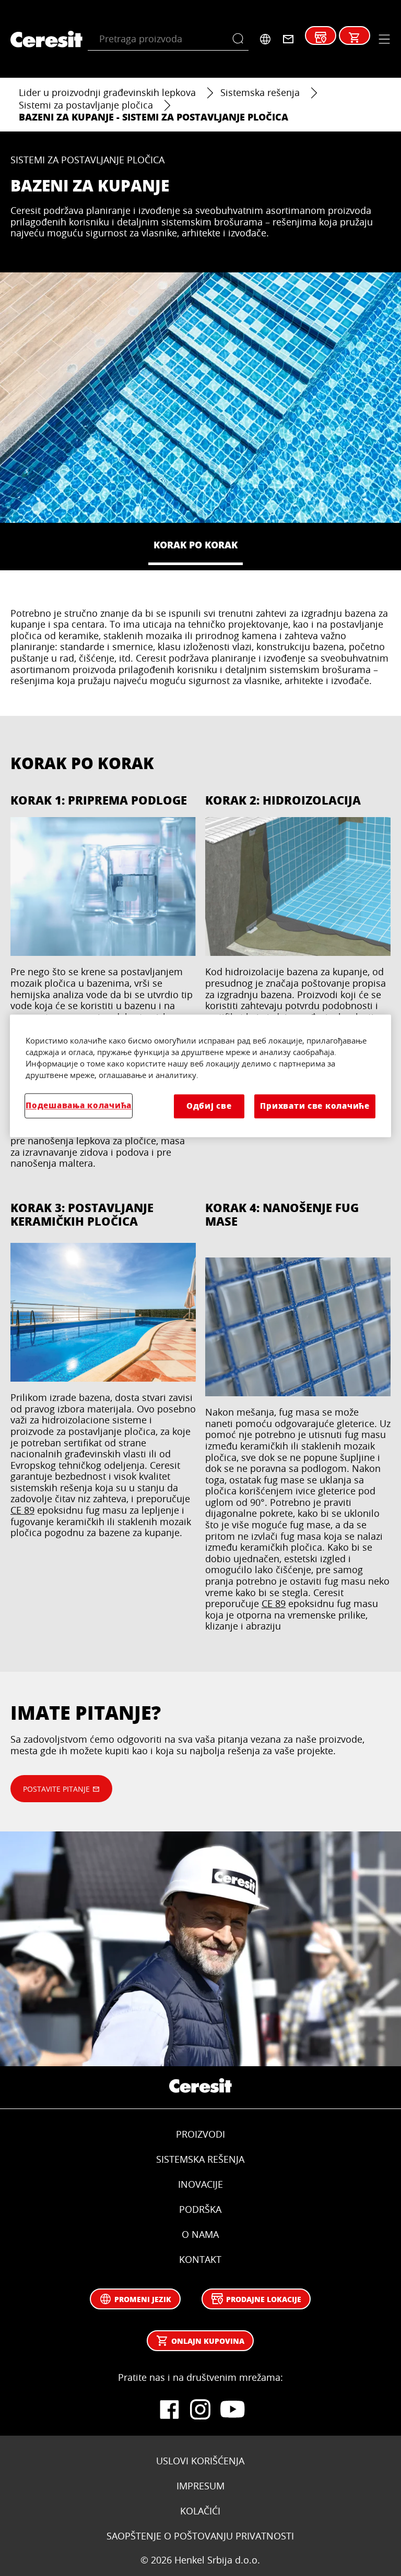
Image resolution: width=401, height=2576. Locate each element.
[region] (200, 1076)
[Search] (240, 39)
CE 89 (22, 1510)
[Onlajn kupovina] (355, 38)
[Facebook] (169, 2410)
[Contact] (288, 39)
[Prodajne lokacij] (321, 38)
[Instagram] (200, 2410)
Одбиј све (209, 1106)
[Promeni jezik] (265, 39)
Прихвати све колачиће (315, 1106)
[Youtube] (232, 2410)
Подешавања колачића (79, 1105)
